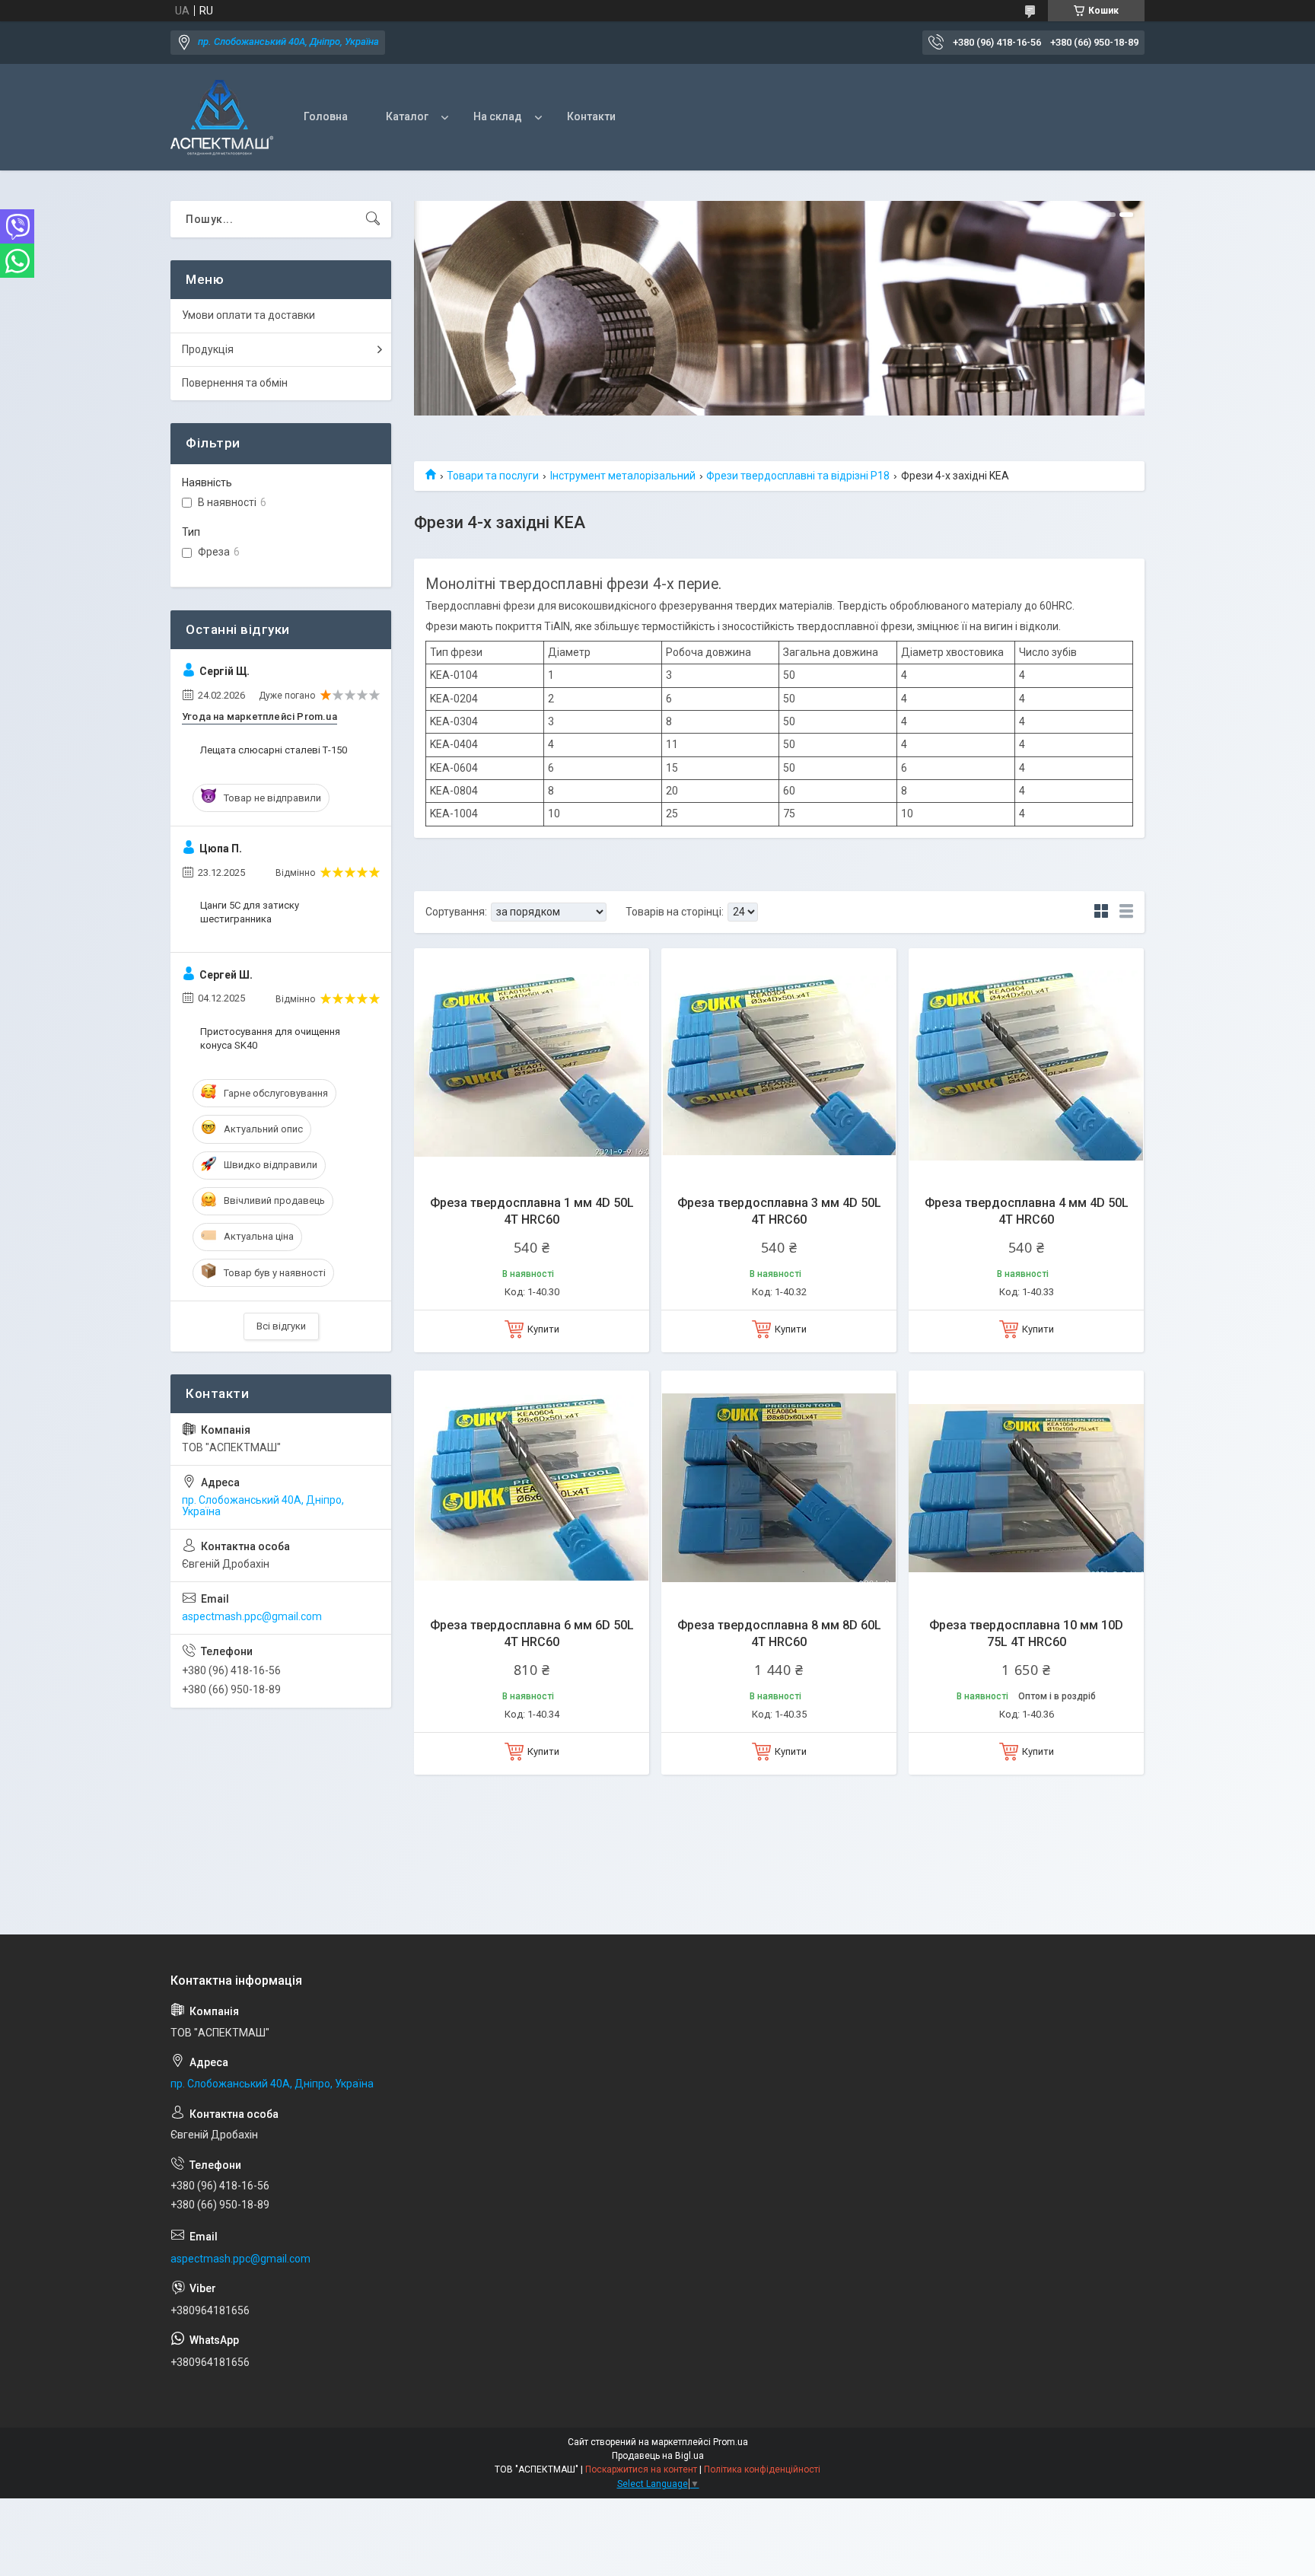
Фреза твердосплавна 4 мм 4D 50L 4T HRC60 (1027, 1211)
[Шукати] (373, 219)
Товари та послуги (493, 476)
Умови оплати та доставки (248, 315)
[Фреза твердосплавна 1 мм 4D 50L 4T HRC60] (532, 1066)
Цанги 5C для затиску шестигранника (250, 912)
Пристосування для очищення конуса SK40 (270, 1038)
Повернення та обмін (235, 383)
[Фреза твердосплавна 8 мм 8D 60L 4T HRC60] (779, 1488)
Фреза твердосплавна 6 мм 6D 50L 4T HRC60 (532, 1633)
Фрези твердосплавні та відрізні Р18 (798, 476)
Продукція (208, 349)
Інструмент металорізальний (623, 476)
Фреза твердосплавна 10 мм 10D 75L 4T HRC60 (1026, 1633)
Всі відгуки (281, 1326)
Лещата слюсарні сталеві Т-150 (274, 750)
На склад (498, 116)
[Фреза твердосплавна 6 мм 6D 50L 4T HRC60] (532, 1488)
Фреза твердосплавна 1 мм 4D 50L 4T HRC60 (532, 1211)
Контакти (591, 116)
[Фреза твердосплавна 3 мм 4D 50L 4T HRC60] (779, 1066)
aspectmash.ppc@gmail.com (252, 1616)
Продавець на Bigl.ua (658, 2456)
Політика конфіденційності (762, 2469)
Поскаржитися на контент (641, 2469)
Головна (326, 116)
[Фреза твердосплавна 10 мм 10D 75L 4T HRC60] (1026, 1488)
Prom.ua (731, 2442)
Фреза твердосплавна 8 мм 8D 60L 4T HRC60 (779, 1633)
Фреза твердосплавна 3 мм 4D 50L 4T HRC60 (779, 1211)
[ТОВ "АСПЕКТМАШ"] (222, 118)
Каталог (407, 116)
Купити (543, 1329)
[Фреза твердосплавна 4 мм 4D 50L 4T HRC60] (1026, 1066)
